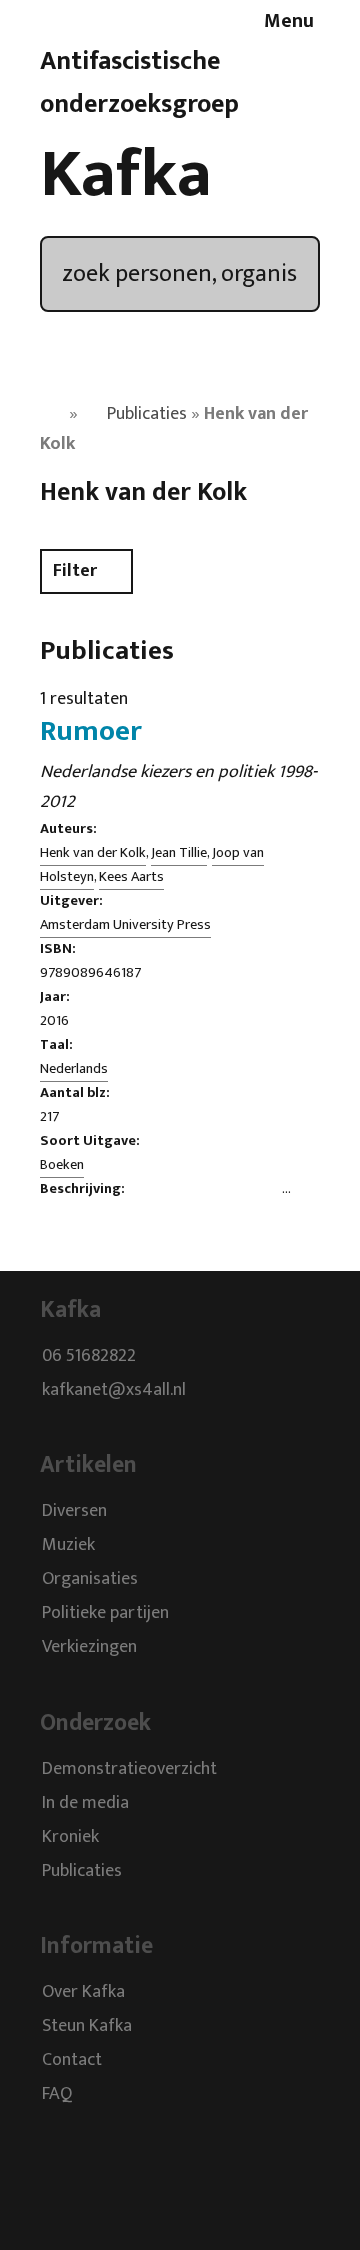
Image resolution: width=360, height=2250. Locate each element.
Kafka (126, 175)
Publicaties (147, 414)
